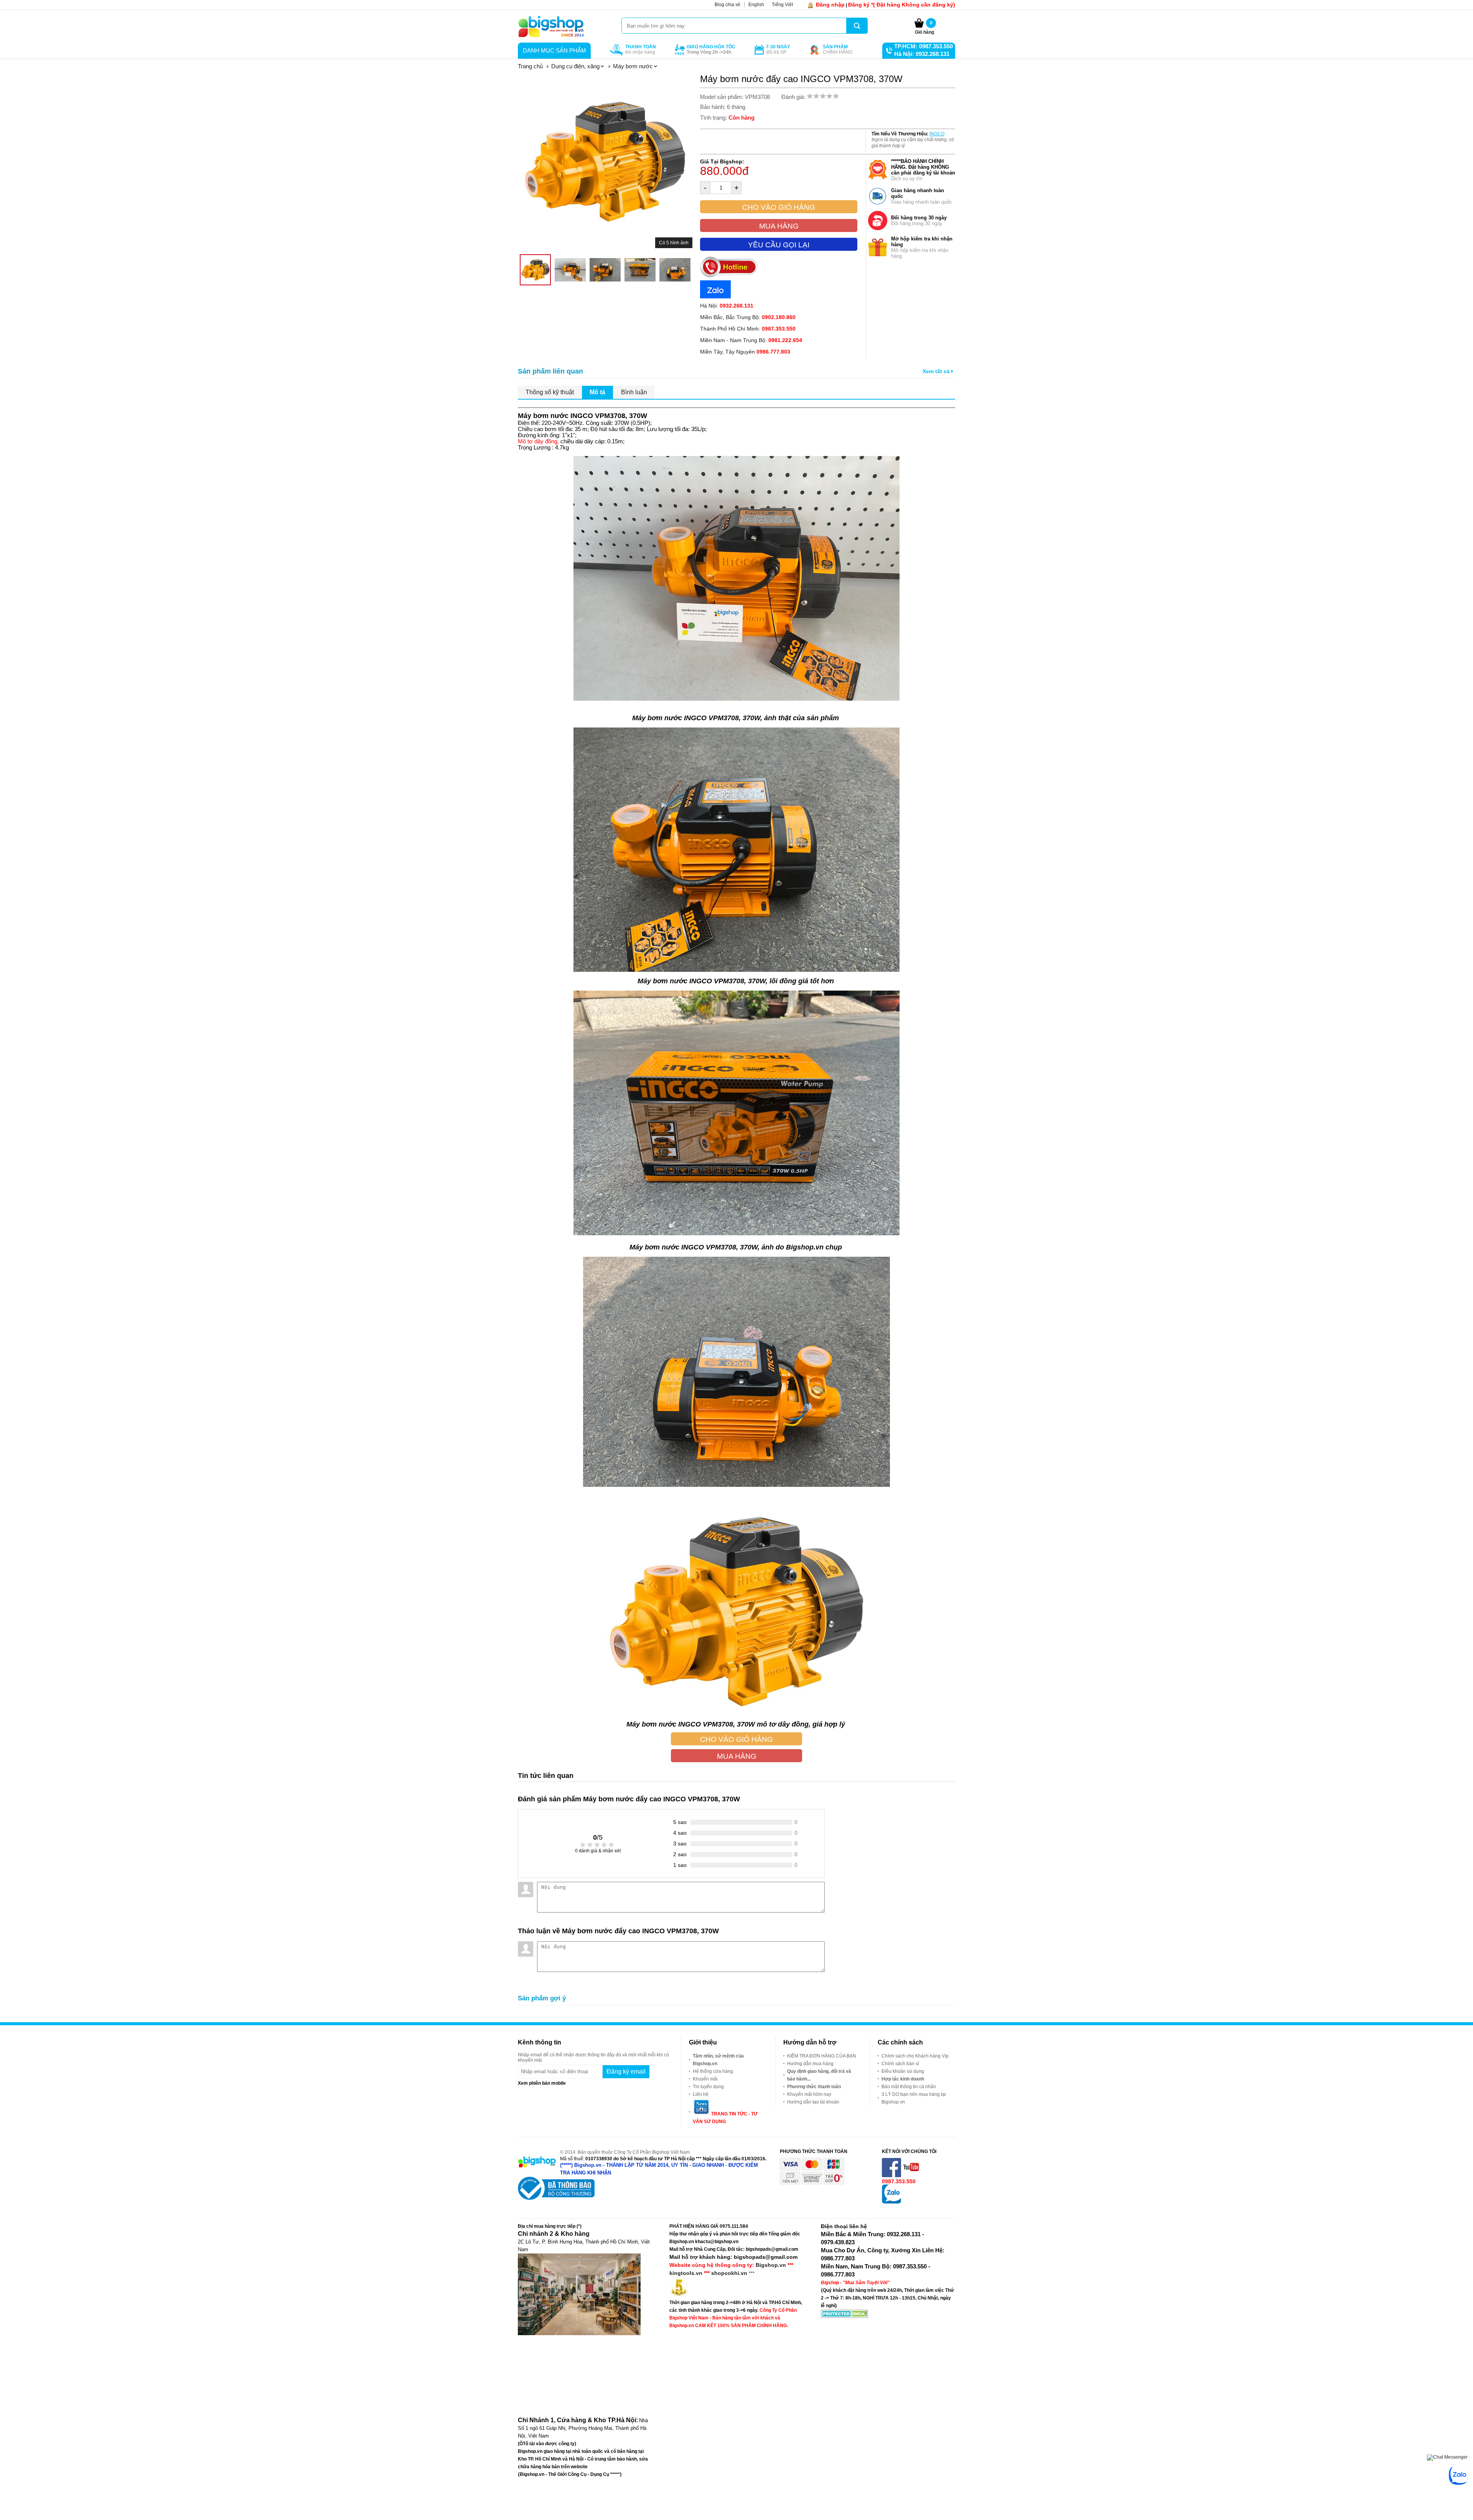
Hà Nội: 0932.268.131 (922, 54)
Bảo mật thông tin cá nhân (909, 2087)
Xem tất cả (937, 371)
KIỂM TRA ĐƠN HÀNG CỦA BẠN (822, 2056)
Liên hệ (701, 2094)
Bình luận (634, 392)
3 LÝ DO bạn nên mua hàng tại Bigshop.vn (914, 2098)
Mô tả (597, 392)
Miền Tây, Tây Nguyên (745, 352)
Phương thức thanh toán (814, 2087)
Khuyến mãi (705, 2079)
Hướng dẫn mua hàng (810, 2064)
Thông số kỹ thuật (550, 392)
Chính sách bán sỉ (900, 2064)
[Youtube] (912, 2176)
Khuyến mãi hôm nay (809, 2094)
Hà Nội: (727, 306)
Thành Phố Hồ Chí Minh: (748, 329)
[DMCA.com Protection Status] (844, 2316)
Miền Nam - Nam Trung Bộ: (751, 340)
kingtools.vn (686, 2273)
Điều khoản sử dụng (903, 2071)
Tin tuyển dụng (708, 2087)
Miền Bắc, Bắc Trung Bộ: (748, 317)
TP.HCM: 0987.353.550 (924, 46)
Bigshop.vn (771, 2265)
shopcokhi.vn (729, 2273)
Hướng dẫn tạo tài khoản (813, 2102)
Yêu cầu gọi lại (779, 245)
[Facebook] (892, 2176)
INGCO (937, 134)
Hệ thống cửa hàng (713, 2071)
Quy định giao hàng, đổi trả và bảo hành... (819, 2075)
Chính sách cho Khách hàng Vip (915, 2056)
